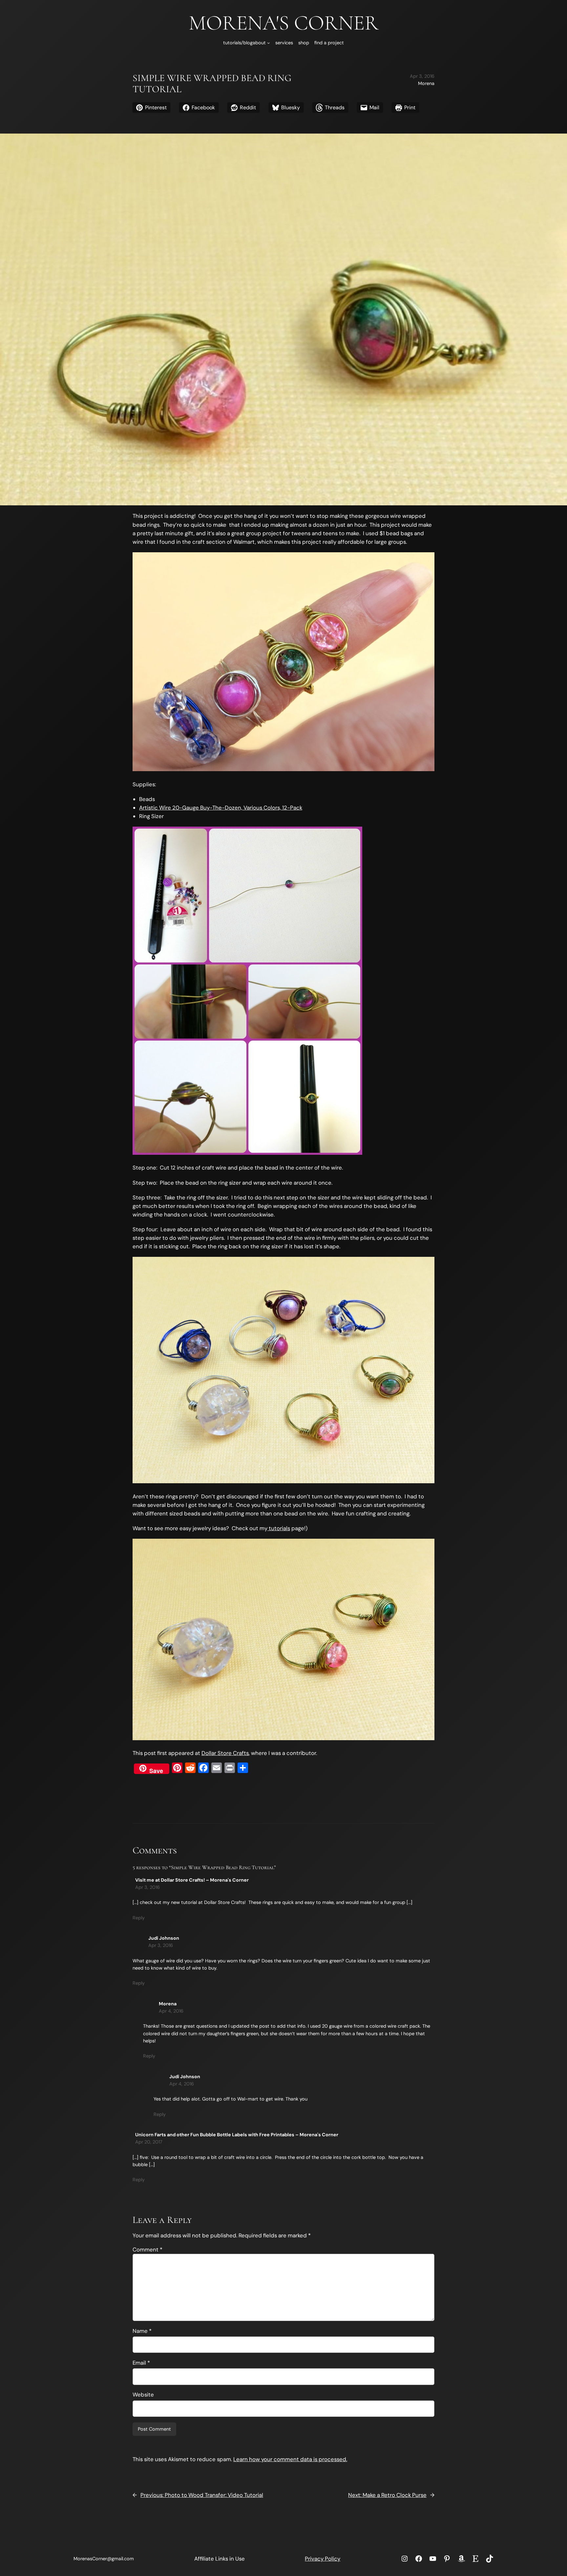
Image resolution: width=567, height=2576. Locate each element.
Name (142, 2331)
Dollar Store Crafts (225, 1753)
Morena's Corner (284, 23)
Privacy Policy (323, 2559)
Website (143, 2395)
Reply (139, 1918)
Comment (147, 2249)
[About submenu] (269, 43)
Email (141, 2363)
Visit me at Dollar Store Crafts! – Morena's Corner (192, 1880)
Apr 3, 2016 (147, 1887)
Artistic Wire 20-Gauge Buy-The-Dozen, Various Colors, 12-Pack (221, 808)
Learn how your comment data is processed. (290, 2459)
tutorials (279, 1528)
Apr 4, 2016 (171, 2011)
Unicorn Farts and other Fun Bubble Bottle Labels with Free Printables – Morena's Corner (237, 2135)
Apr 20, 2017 (149, 2142)
